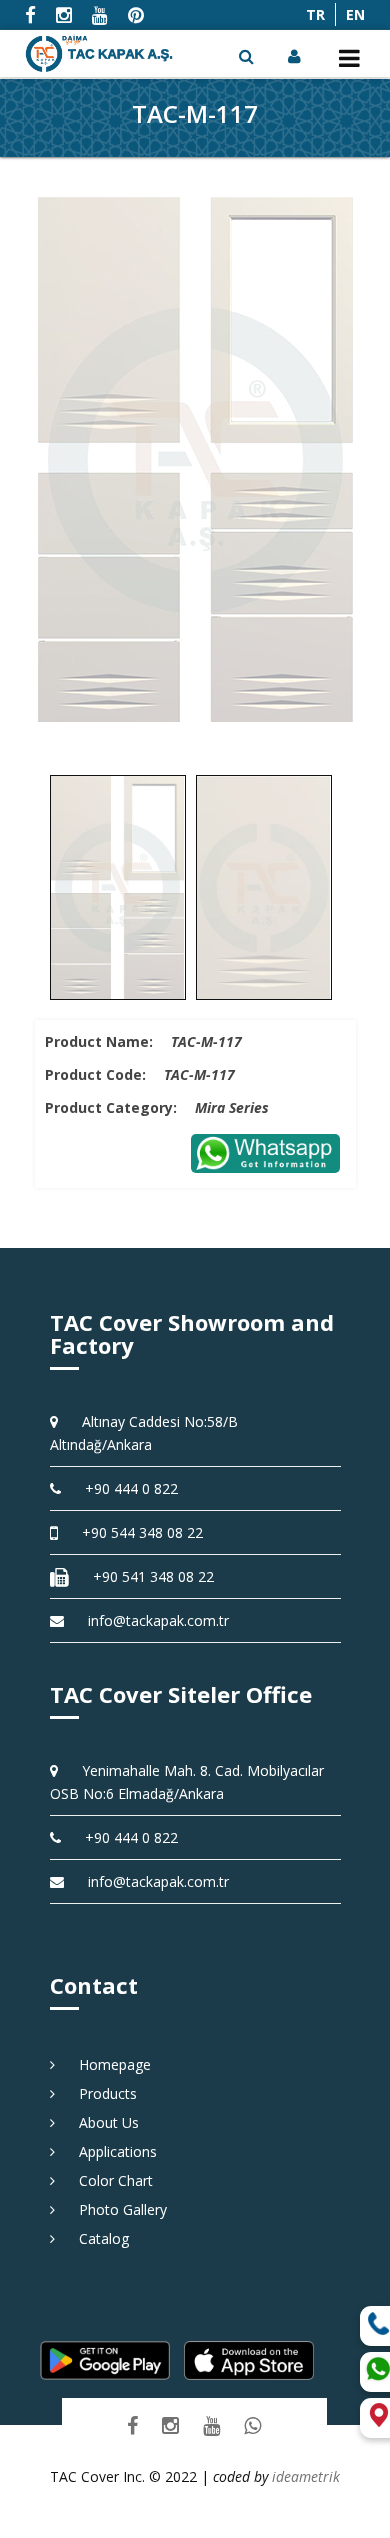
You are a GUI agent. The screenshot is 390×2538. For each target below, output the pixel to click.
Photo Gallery (116, 2209)
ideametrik (306, 2476)
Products (101, 2093)
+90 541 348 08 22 (146, 1576)
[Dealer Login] (296, 56)
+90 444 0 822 (124, 1488)
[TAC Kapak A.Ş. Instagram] (170, 2424)
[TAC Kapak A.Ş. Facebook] (132, 2424)
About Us (102, 2122)
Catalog (97, 2238)
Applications (111, 2151)
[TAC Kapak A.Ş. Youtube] (211, 2424)
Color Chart (109, 2180)
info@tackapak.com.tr (158, 1620)
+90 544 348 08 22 (135, 1532)
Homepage (108, 2064)
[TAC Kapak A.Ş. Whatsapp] (252, 2424)
